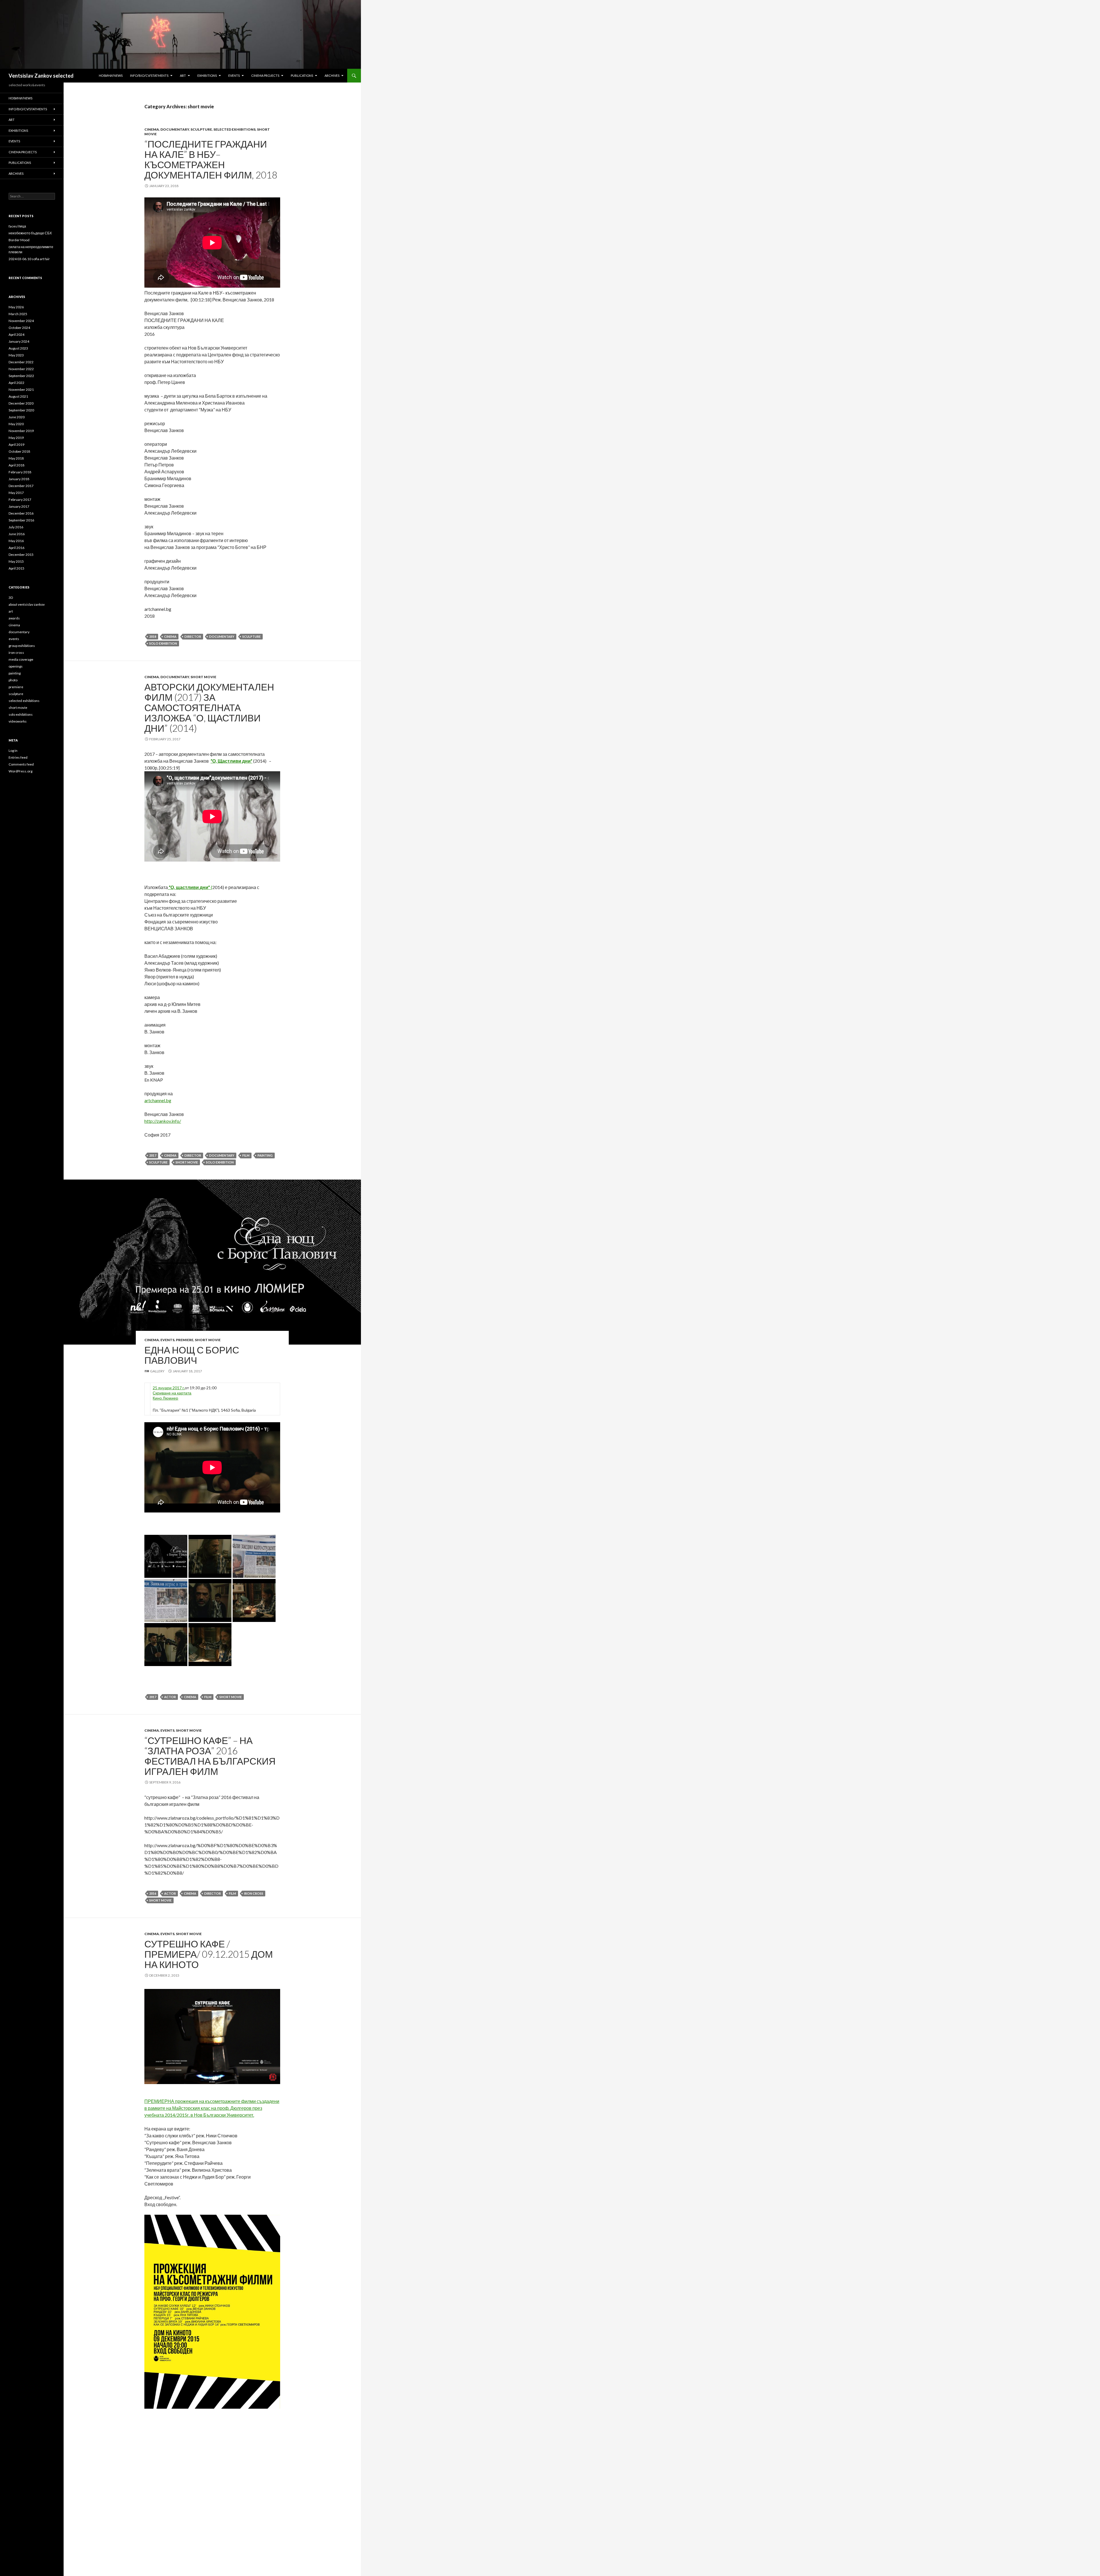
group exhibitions (22, 646)
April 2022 (16, 383)
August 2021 (18, 396)
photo (13, 680)
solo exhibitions (21, 714)
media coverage (21, 659)
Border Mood (19, 240)
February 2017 (20, 500)
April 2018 (16, 465)
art (183, 75)
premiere (185, 1340)
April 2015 (16, 568)
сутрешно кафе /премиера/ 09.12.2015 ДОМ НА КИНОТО (209, 1954)
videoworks (18, 721)
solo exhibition (163, 643)
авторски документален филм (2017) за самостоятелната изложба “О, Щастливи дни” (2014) (209, 707)
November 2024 (21, 321)
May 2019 (16, 438)
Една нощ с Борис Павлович (192, 1355)
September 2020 (21, 410)
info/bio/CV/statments (149, 75)
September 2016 (21, 520)
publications (302, 75)
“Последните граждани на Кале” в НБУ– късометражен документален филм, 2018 (211, 159)
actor (170, 1697)
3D (11, 598)
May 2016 (16, 541)
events (234, 75)
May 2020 (16, 424)
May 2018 (16, 458)
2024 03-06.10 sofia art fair (29, 259)
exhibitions (207, 75)
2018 (153, 636)
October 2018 (19, 451)
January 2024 (19, 341)
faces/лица (17, 226)
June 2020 (17, 417)
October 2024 (19, 328)
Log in (13, 751)
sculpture (201, 129)
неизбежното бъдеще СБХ (30, 233)
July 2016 (16, 527)
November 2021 (21, 390)
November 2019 (21, 431)
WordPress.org (20, 771)
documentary (175, 129)
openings (16, 666)
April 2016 (16, 548)
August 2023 (18, 348)
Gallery (157, 1371)
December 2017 (21, 486)
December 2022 (21, 362)
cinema (152, 129)
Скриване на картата (172, 1393)
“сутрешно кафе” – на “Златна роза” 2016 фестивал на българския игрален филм (210, 1756)
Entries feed (18, 757)
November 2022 (21, 369)
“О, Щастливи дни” (231, 761)
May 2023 (16, 355)
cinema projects (265, 75)
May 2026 (16, 307)
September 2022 (21, 376)
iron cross (254, 1893)
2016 (153, 1893)
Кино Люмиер (165, 1398)
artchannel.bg (158, 1100)
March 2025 (18, 314)
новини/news (111, 75)
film (246, 1155)
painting (265, 1155)
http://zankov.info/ (163, 1121)
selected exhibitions (234, 129)
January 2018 (19, 479)
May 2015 (16, 561)
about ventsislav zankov (27, 604)
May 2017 (16, 493)
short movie (203, 677)
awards (14, 618)
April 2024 (16, 334)
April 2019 (16, 445)
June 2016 (17, 534)
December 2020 (21, 403)
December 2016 (21, 513)
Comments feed (21, 764)
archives (332, 75)
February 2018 (20, 472)
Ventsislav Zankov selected (41, 76)
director (193, 636)
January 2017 (19, 506)
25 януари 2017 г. (169, 1388)
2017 (153, 1155)
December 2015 (21, 555)
